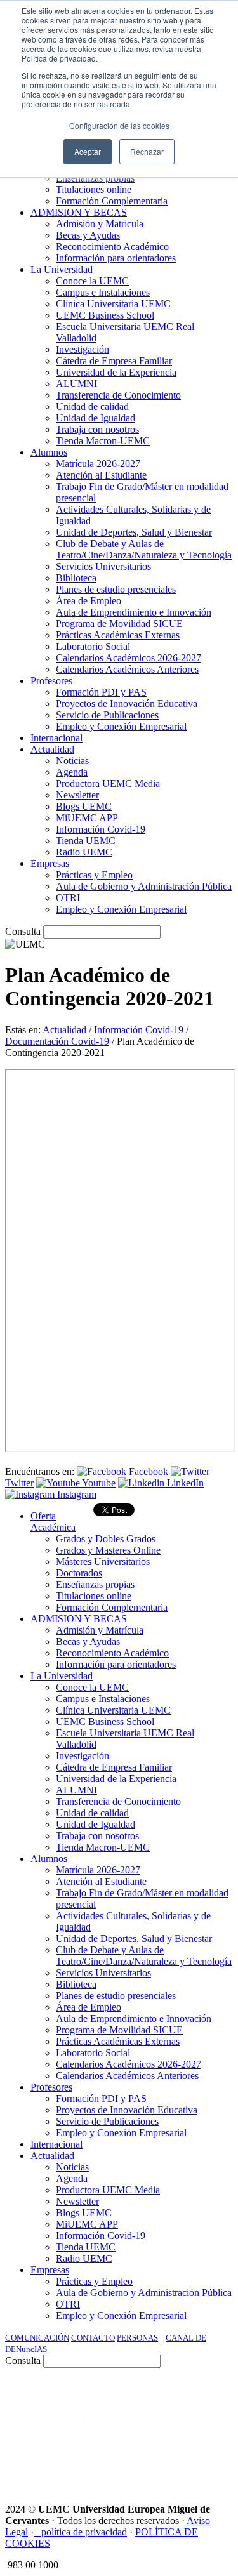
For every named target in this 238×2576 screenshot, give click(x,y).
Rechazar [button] (147, 151)
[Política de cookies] (37, 2532)
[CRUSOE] (214, 2430)
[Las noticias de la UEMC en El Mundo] (92, 2430)
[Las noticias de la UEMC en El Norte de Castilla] (86, 2396)
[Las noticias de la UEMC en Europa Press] (163, 2430)
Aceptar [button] (88, 151)
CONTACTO (93, 2338)
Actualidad (64, 1030)
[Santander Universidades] (201, 2465)
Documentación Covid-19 (57, 1041)
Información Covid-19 (139, 1030)
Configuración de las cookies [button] (119, 125)
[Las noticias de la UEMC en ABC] (209, 2396)
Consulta (23, 931)
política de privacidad (84, 2532)
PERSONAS (137, 2338)
